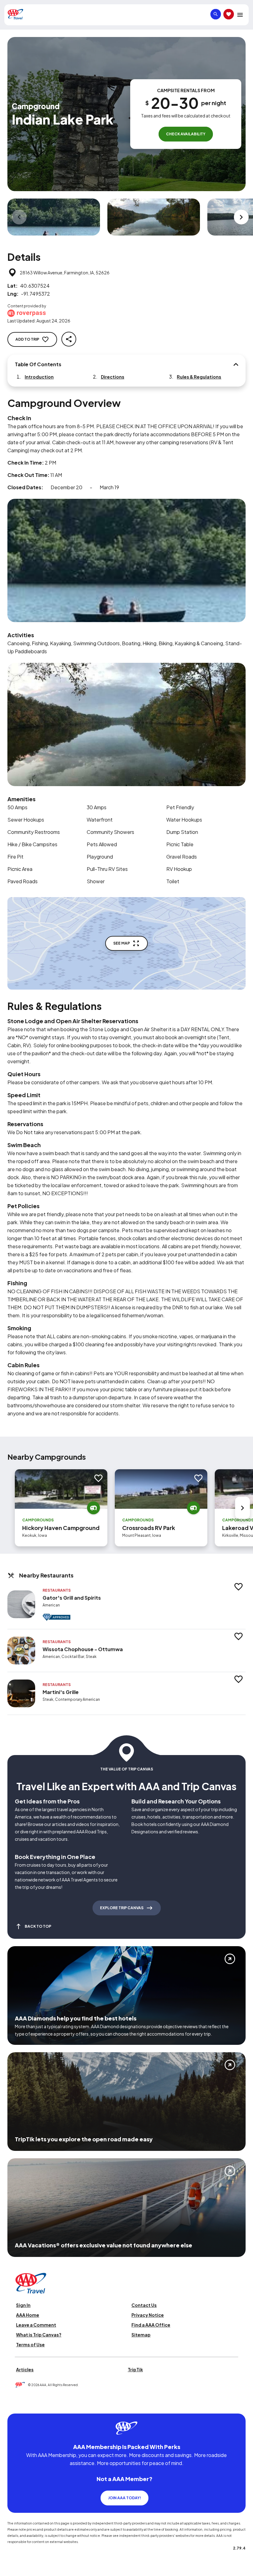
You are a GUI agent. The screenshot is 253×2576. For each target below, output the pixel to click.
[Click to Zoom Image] (54, 217)
